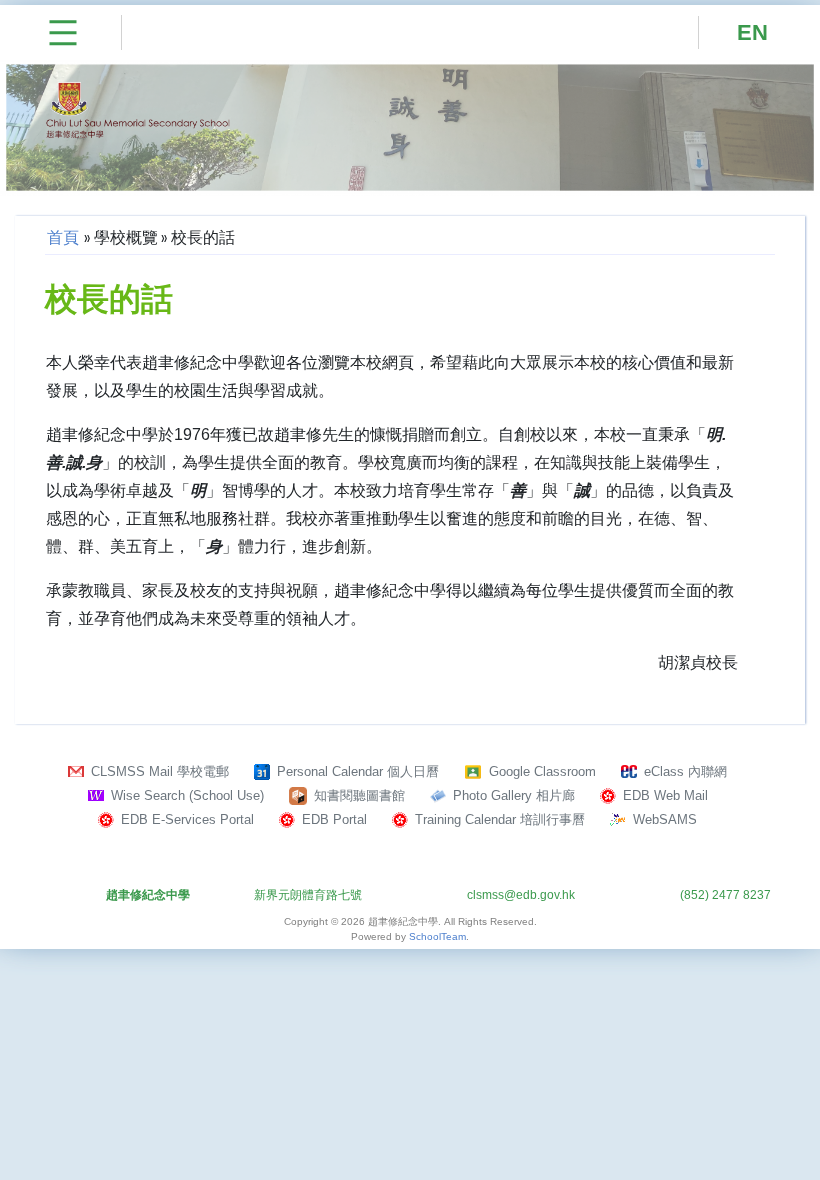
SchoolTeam (437, 936)
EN (752, 32)
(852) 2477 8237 (725, 895)
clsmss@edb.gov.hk (521, 895)
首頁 (63, 237)
